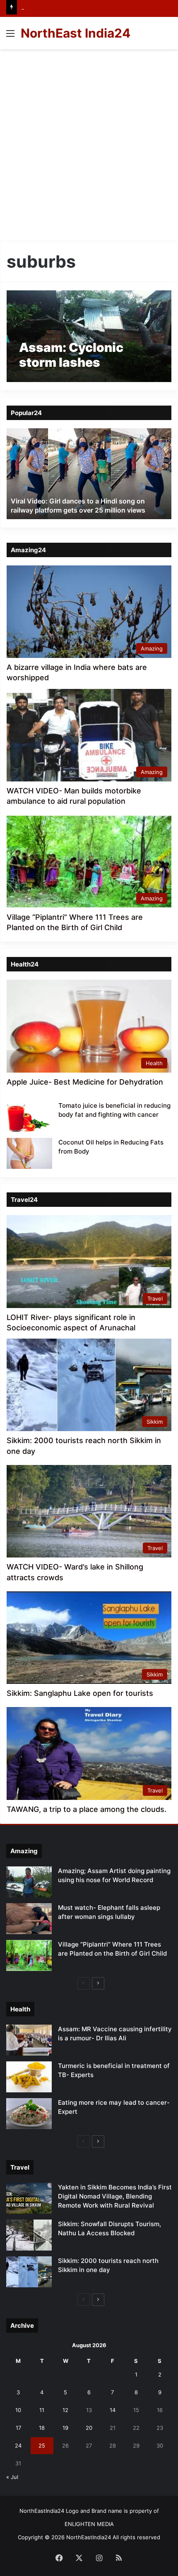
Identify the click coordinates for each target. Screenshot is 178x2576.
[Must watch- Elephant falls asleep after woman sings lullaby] (29, 1919)
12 (65, 2410)
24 (18, 2445)
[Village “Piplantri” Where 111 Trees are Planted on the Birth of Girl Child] (29, 1955)
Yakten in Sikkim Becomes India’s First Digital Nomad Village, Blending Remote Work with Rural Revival (115, 2196)
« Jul (12, 2477)
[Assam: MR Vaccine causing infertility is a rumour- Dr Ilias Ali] (29, 2040)
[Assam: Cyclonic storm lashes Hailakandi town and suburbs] (89, 336)
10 (18, 2410)
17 (18, 2428)
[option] (89, 474)
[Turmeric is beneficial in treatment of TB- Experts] (29, 2077)
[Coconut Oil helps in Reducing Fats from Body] (29, 1153)
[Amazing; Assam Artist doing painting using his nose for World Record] (29, 1882)
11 (42, 2410)
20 (89, 2428)
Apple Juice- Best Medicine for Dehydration (85, 1082)
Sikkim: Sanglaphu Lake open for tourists (80, 1693)
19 (65, 2428)
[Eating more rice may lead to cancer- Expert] (29, 2114)
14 (113, 2410)
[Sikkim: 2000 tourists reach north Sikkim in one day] (29, 2272)
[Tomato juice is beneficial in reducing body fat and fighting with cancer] (29, 1117)
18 (42, 2428)
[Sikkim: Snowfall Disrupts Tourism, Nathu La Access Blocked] (29, 2235)
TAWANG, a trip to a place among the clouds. (87, 1809)
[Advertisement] (89, 142)
